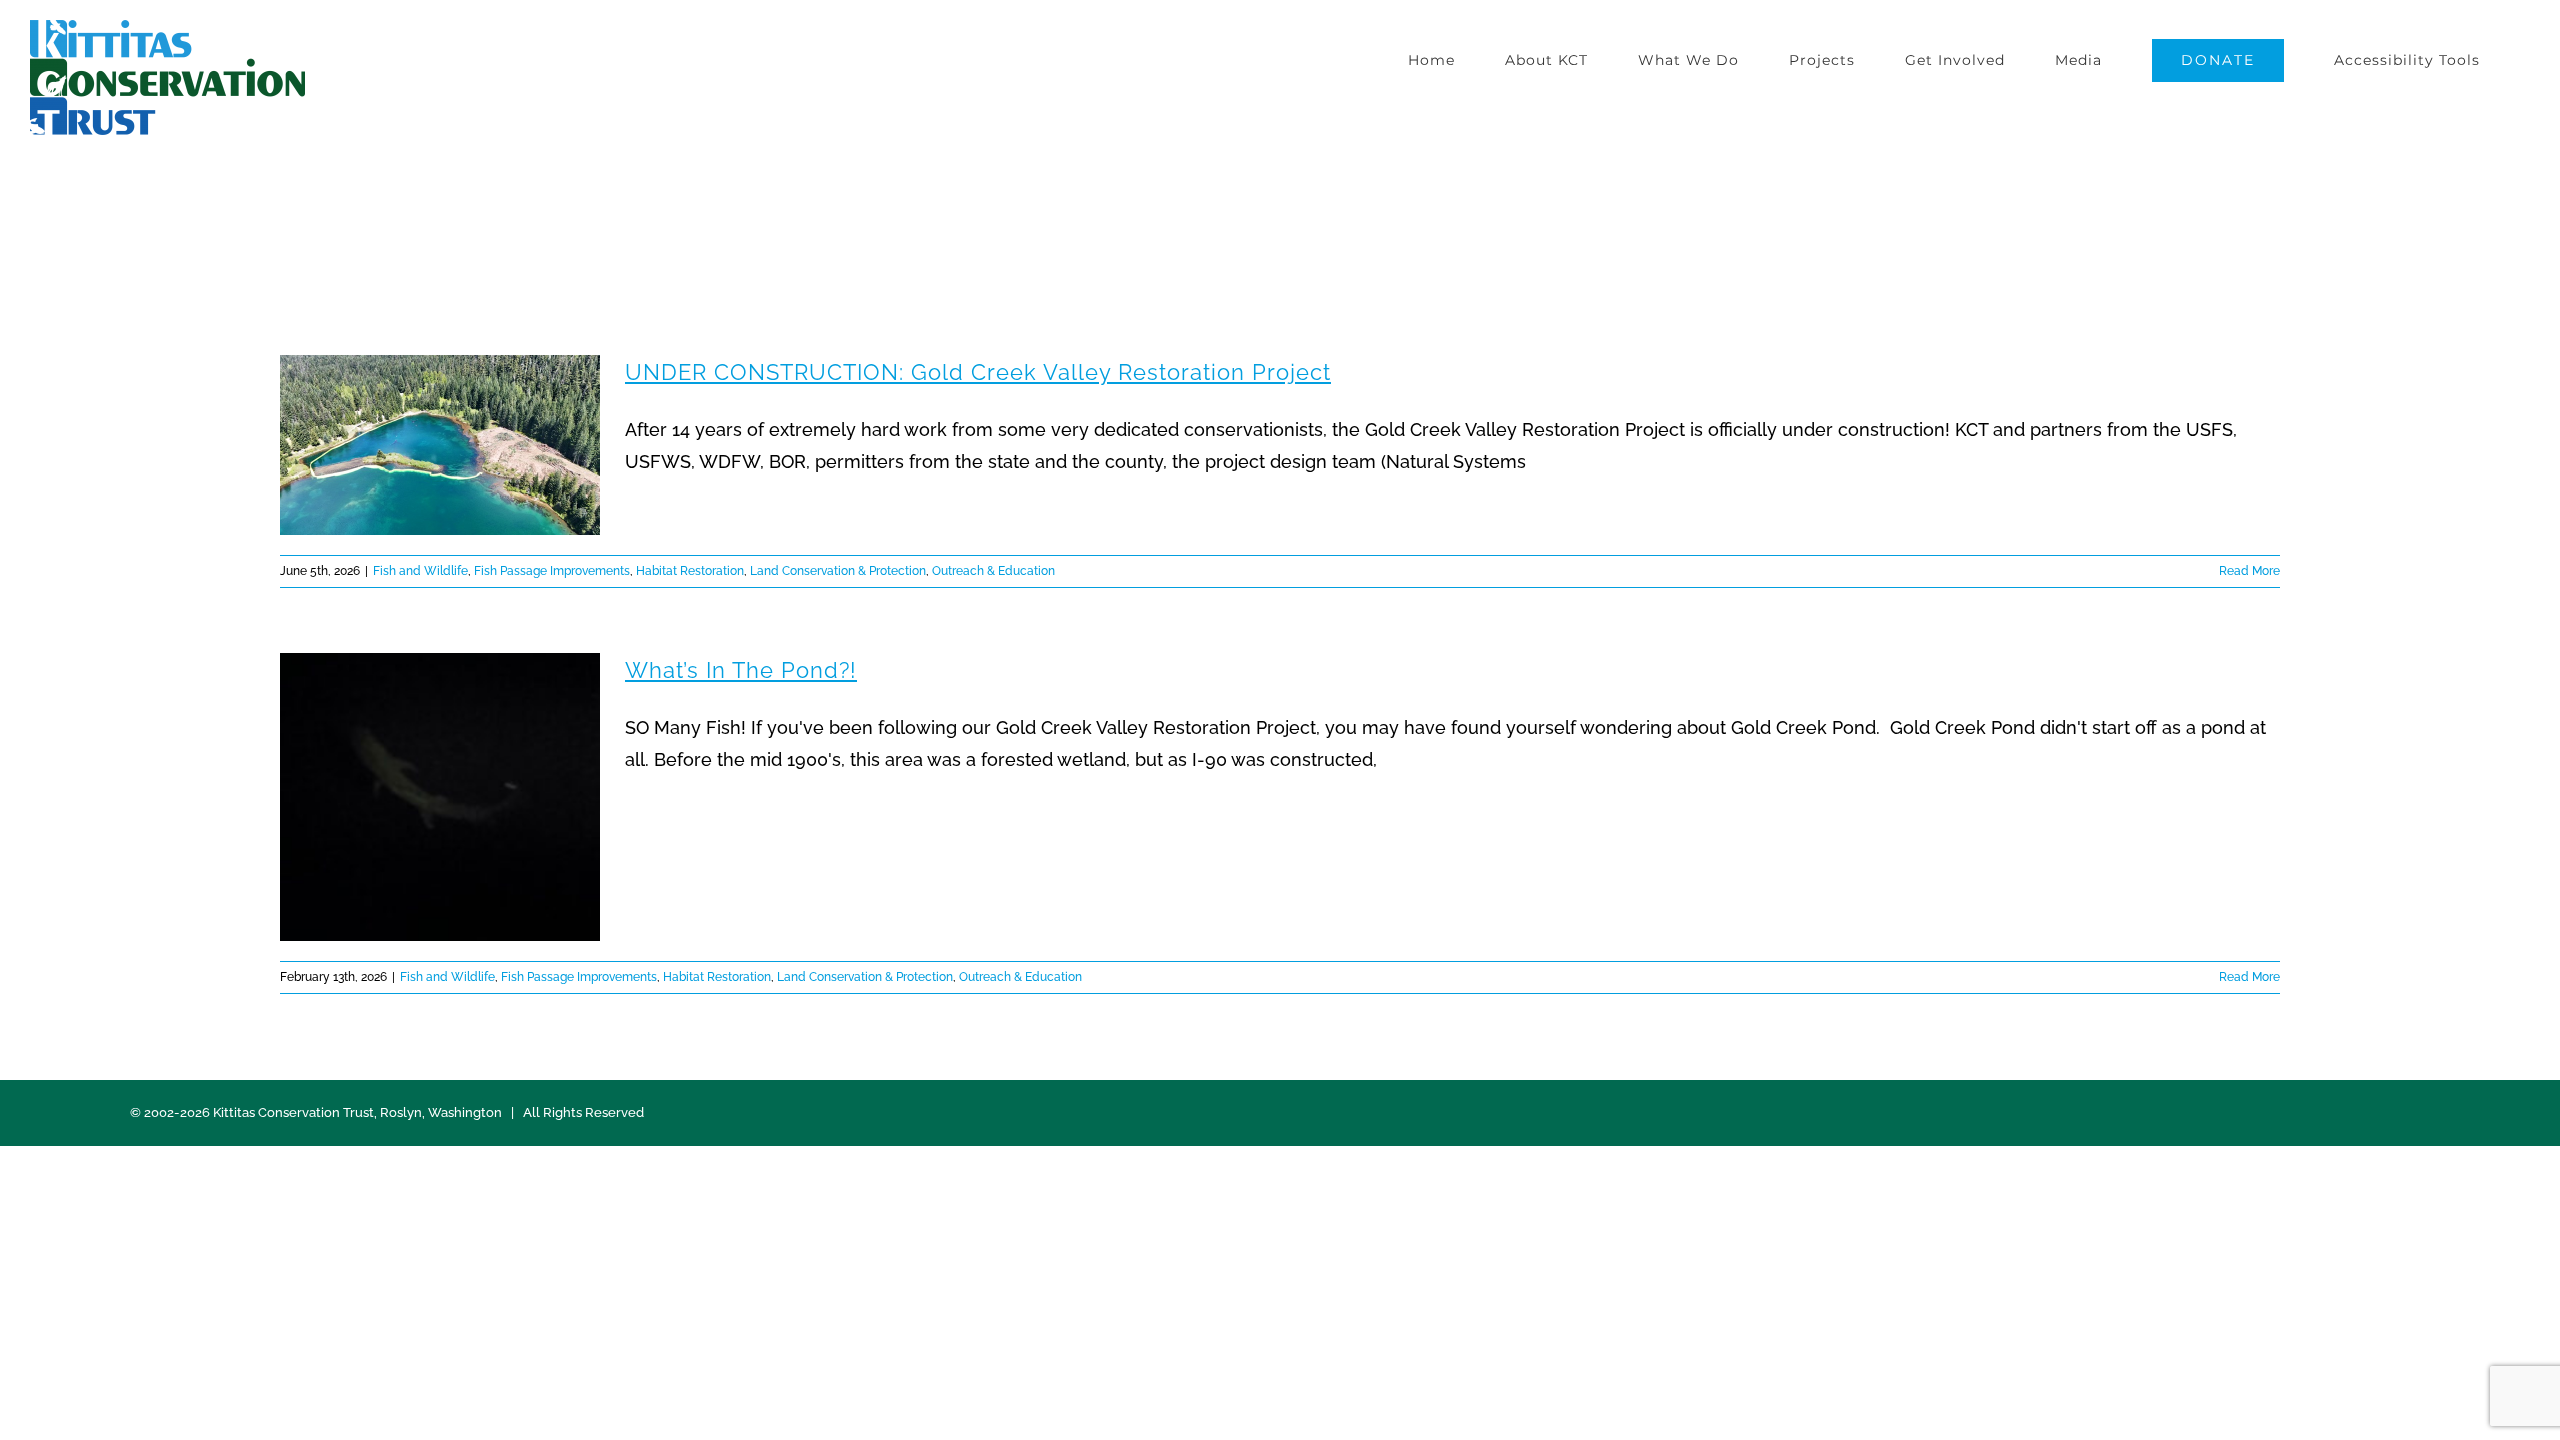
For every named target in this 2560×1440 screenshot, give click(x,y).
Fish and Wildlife (420, 571)
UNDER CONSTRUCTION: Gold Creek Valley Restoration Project (978, 372)
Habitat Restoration (690, 571)
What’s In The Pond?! (741, 670)
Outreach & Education (993, 571)
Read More (2249, 571)
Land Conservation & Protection (838, 571)
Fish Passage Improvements (552, 571)
